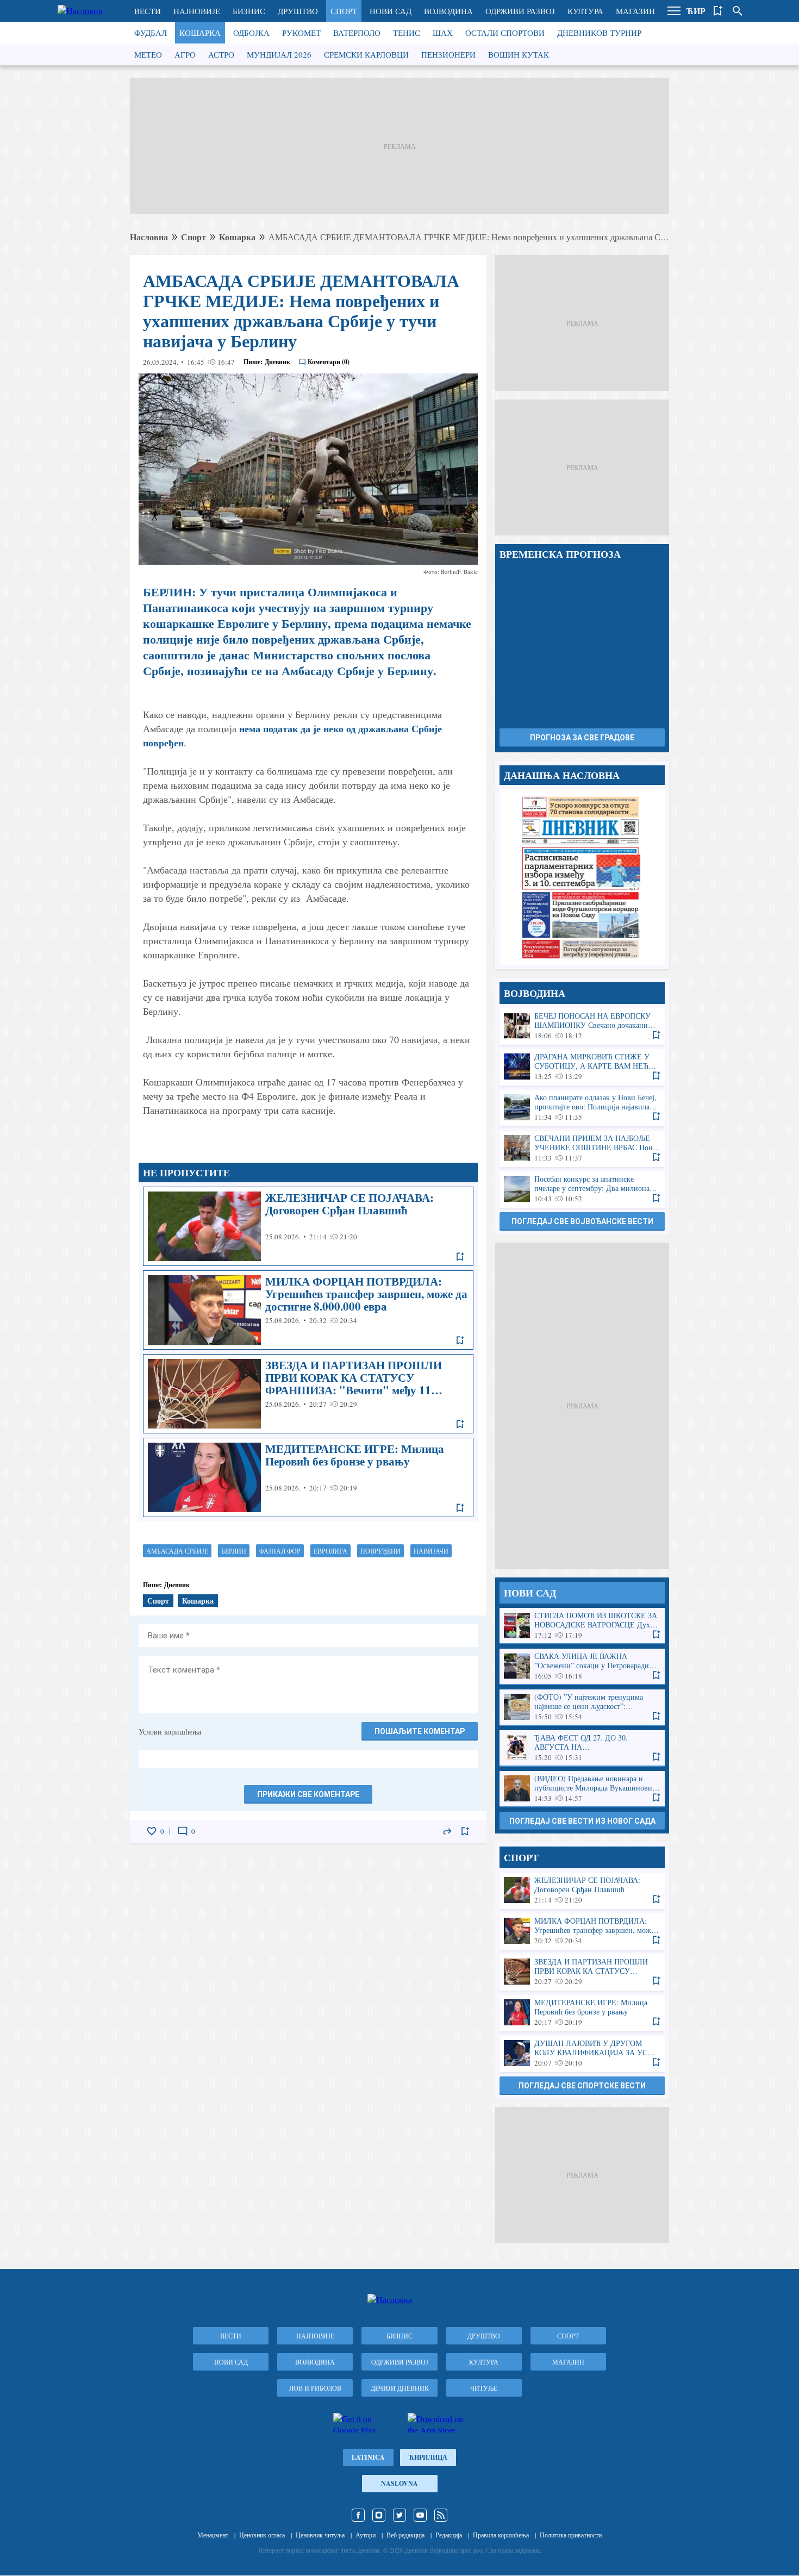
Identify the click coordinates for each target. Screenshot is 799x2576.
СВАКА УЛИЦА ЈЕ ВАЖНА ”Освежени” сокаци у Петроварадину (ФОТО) (582, 1666)
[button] (674, 11)
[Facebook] (358, 2515)
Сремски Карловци (366, 54)
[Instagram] (379, 2515)
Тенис (407, 33)
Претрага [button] (738, 11)
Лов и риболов (315, 2388)
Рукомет (301, 33)
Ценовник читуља (320, 2535)
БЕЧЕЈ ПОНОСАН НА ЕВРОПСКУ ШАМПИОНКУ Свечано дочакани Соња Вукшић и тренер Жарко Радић (582, 1026)
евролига (330, 1551)
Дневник (277, 362)
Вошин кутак (519, 54)
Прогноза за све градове (582, 738)
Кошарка (200, 33)
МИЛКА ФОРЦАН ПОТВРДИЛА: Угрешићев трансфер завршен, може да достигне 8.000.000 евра (308, 1310)
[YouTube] (420, 2515)
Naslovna (399, 2483)
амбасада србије (177, 1551)
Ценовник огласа (262, 2535)
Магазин (635, 11)
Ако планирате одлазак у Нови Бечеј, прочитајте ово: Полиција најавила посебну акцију (582, 1108)
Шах (443, 33)
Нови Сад (391, 11)
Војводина (448, 11)
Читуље (484, 2388)
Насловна (149, 237)
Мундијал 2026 (279, 54)
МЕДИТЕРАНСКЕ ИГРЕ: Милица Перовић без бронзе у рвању (308, 1477)
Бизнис (249, 11)
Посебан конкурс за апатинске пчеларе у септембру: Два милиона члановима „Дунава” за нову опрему (582, 1189)
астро (221, 54)
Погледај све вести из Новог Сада (582, 1821)
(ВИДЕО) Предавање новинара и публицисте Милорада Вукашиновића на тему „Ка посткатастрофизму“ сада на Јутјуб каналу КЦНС (582, 1789)
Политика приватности (571, 2535)
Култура (585, 11)
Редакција (449, 2535)
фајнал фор (280, 1551)
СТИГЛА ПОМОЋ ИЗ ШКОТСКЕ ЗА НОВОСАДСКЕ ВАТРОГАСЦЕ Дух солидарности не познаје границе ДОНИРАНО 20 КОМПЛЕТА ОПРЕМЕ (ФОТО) (582, 1626)
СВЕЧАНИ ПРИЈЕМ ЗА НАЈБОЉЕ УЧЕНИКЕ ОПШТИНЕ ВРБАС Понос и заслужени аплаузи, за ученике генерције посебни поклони (582, 1148)
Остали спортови (505, 33)
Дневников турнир (599, 33)
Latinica (368, 2457)
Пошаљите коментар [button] (420, 1731)
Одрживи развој (520, 11)
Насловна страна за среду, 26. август (582, 877)
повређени (380, 1551)
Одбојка (251, 33)
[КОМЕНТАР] (183, 1831)
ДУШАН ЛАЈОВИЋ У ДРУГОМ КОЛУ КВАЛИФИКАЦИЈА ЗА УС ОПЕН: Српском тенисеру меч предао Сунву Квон (582, 2053)
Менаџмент (213, 2535)
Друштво (298, 11)
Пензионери (448, 54)
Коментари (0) (329, 362)
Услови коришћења (170, 1732)
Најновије (197, 11)
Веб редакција (405, 2535)
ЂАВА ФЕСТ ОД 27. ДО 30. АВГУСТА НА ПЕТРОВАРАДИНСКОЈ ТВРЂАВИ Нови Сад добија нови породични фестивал (582, 1748)
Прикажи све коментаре (308, 1794)
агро (185, 54)
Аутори (366, 2535)
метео (148, 54)
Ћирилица (428, 2457)
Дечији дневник (400, 2388)
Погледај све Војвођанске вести (582, 1221)
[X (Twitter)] (399, 2515)
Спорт (344, 11)
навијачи (431, 1551)
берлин (234, 1551)
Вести (148, 11)
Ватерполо (357, 33)
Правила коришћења (501, 2535)
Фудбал (151, 33)
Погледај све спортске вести (582, 2086)
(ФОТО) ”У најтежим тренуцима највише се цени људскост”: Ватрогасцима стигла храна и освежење (582, 1707)
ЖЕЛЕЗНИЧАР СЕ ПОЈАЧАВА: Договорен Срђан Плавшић (308, 1226)
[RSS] (441, 2515)
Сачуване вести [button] (718, 11)
